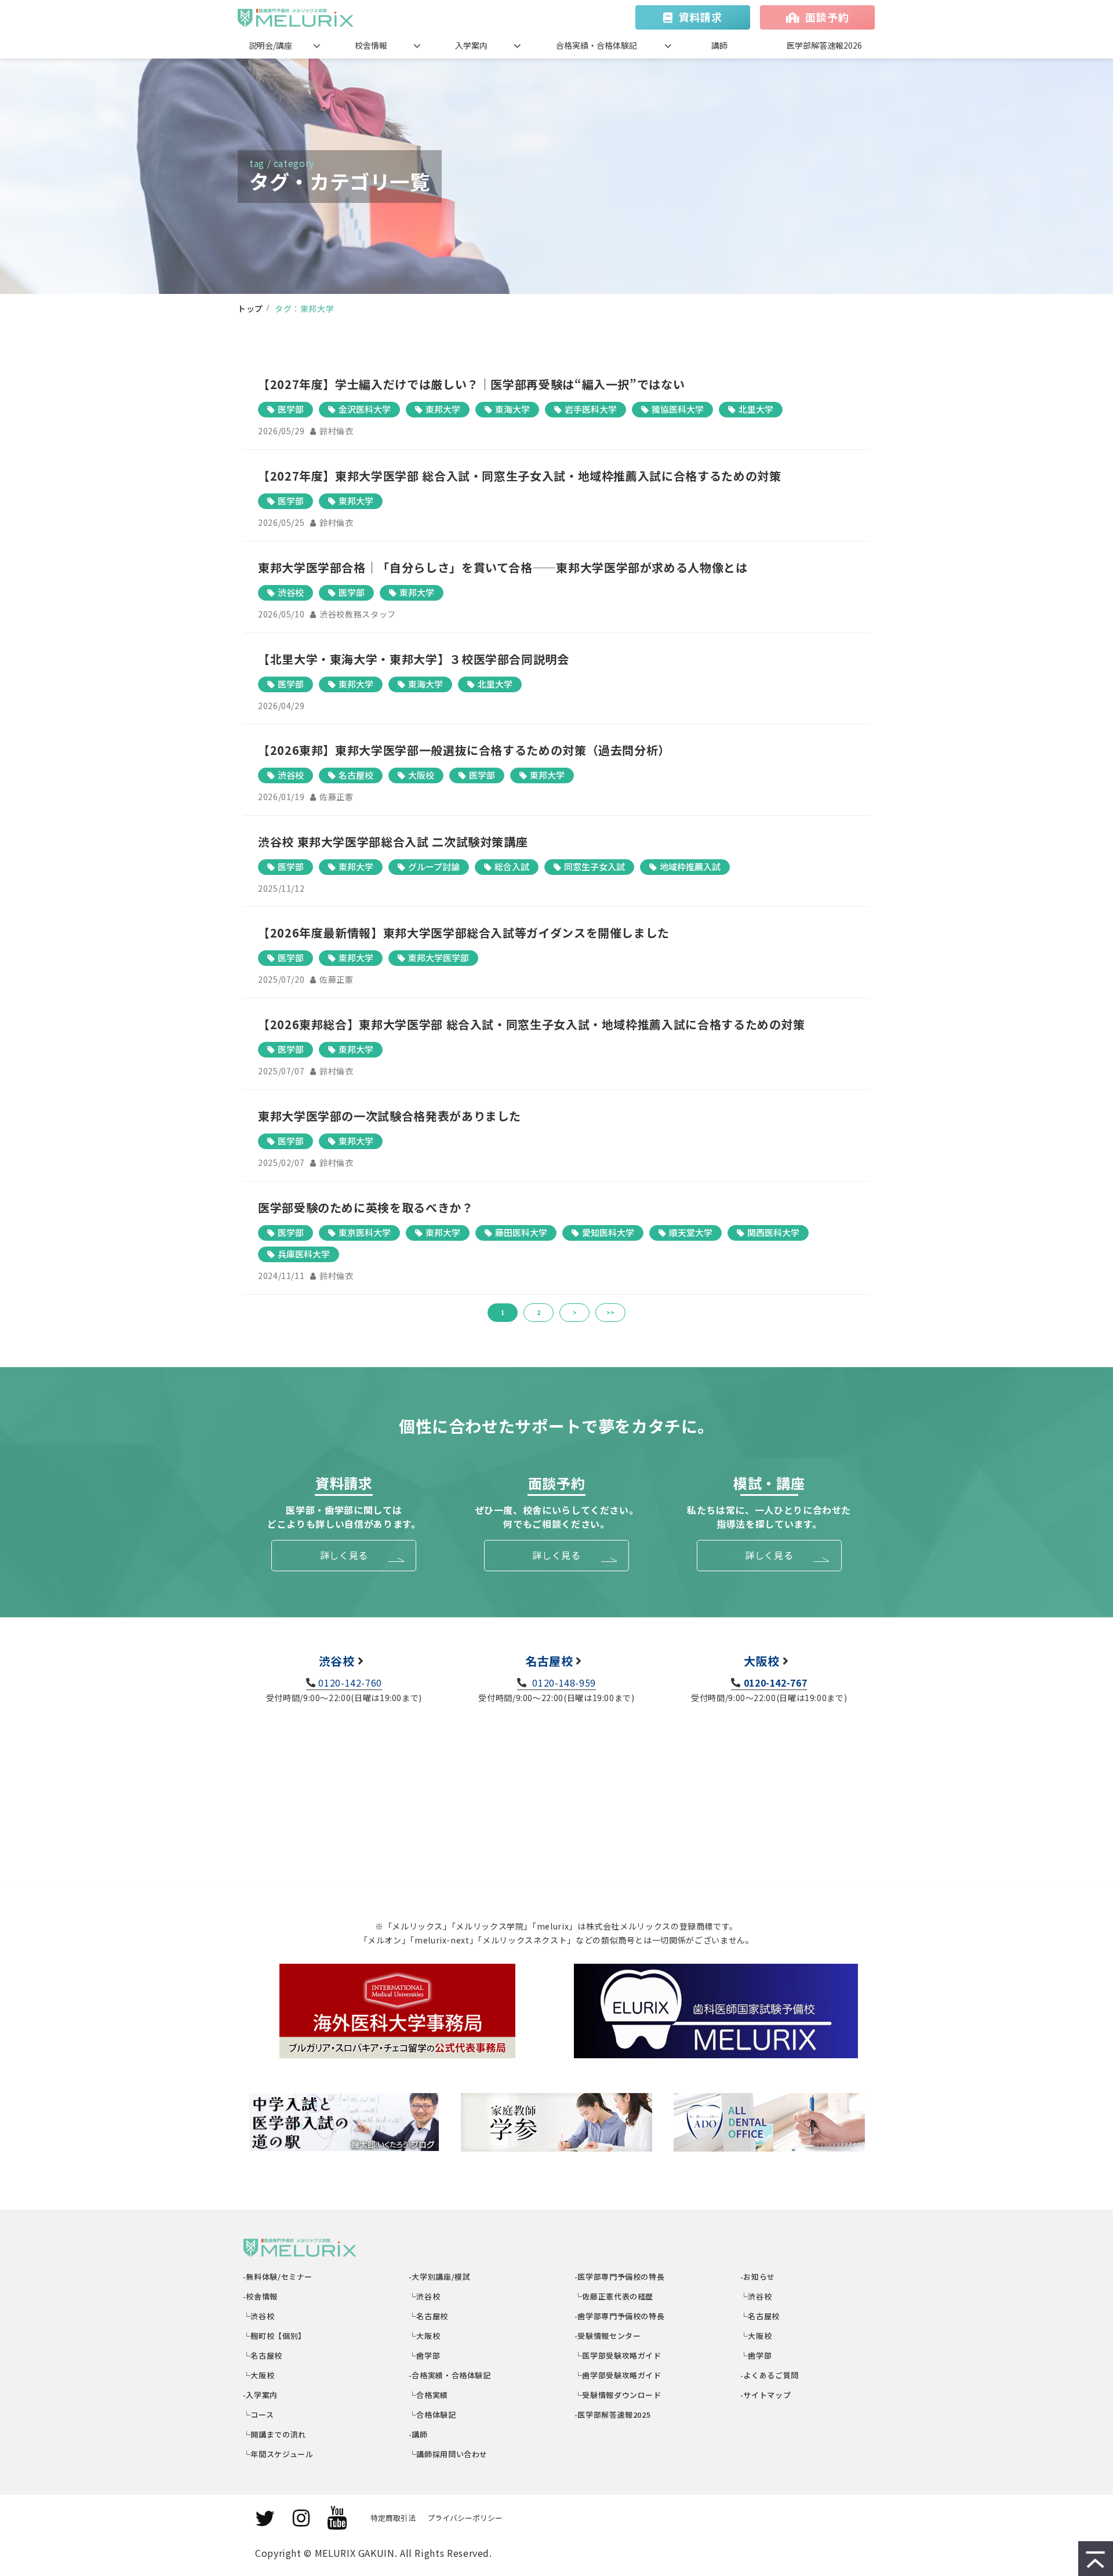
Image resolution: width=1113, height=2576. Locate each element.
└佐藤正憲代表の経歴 (614, 2296)
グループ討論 (434, 866)
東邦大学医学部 (439, 958)
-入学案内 (261, 2395)
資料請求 (701, 17)
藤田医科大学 (521, 1232)
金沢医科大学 (365, 409)
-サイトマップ (766, 2395)
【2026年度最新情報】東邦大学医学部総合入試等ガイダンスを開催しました (464, 933)
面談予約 (827, 17)
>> (610, 1312)
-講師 (419, 2434)
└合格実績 (429, 2395)
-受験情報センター (608, 2336)
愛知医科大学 (608, 1232)
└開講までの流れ (275, 2434)
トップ (250, 308)
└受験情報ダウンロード (618, 2395)
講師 (719, 45)
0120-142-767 (775, 1683)
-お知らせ (758, 2277)
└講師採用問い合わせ (448, 2454)
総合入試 (512, 866)
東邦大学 (443, 409)
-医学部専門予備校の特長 (620, 2277)
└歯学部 (425, 2355)
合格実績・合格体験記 (596, 45)
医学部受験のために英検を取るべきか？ (366, 1207)
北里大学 (756, 409)
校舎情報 (371, 45)
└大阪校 (259, 2375)
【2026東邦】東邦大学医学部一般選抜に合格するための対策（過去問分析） (464, 750)
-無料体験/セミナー (278, 2277)
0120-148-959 (563, 1683)
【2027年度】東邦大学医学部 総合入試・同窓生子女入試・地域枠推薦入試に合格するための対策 (519, 476)
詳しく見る (344, 1555)
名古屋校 (356, 775)
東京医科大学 (365, 1232)
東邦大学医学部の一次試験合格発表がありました (390, 1116)
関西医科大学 (773, 1232)
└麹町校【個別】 (275, 2336)
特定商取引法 (393, 2518)
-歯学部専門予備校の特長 (620, 2316)
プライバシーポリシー (465, 2518)
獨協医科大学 (678, 409)
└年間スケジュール (278, 2454)
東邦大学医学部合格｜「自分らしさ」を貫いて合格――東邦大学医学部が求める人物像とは (503, 567)
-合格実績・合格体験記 (450, 2375)
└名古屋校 (263, 2355)
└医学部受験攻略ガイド (618, 2355)
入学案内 (471, 45)
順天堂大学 (691, 1232)
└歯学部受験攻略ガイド (618, 2375)
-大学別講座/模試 (440, 2277)
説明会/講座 (270, 45)
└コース (259, 2415)
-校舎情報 (261, 2296)
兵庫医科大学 (304, 1254)
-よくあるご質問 (770, 2375)
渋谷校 (291, 592)
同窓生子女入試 (594, 866)
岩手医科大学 (591, 409)
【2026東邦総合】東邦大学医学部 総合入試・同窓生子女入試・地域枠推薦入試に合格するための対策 (532, 1024)
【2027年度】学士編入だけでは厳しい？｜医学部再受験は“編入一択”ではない (471, 384)
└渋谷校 (259, 2316)
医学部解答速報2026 (824, 45)
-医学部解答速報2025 (613, 2415)
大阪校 (421, 775)
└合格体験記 (433, 2415)
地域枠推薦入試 (690, 866)
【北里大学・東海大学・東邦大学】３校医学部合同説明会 (414, 659)
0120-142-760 (350, 1683)
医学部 (291, 409)
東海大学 (512, 409)
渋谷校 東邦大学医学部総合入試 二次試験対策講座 (393, 842)
